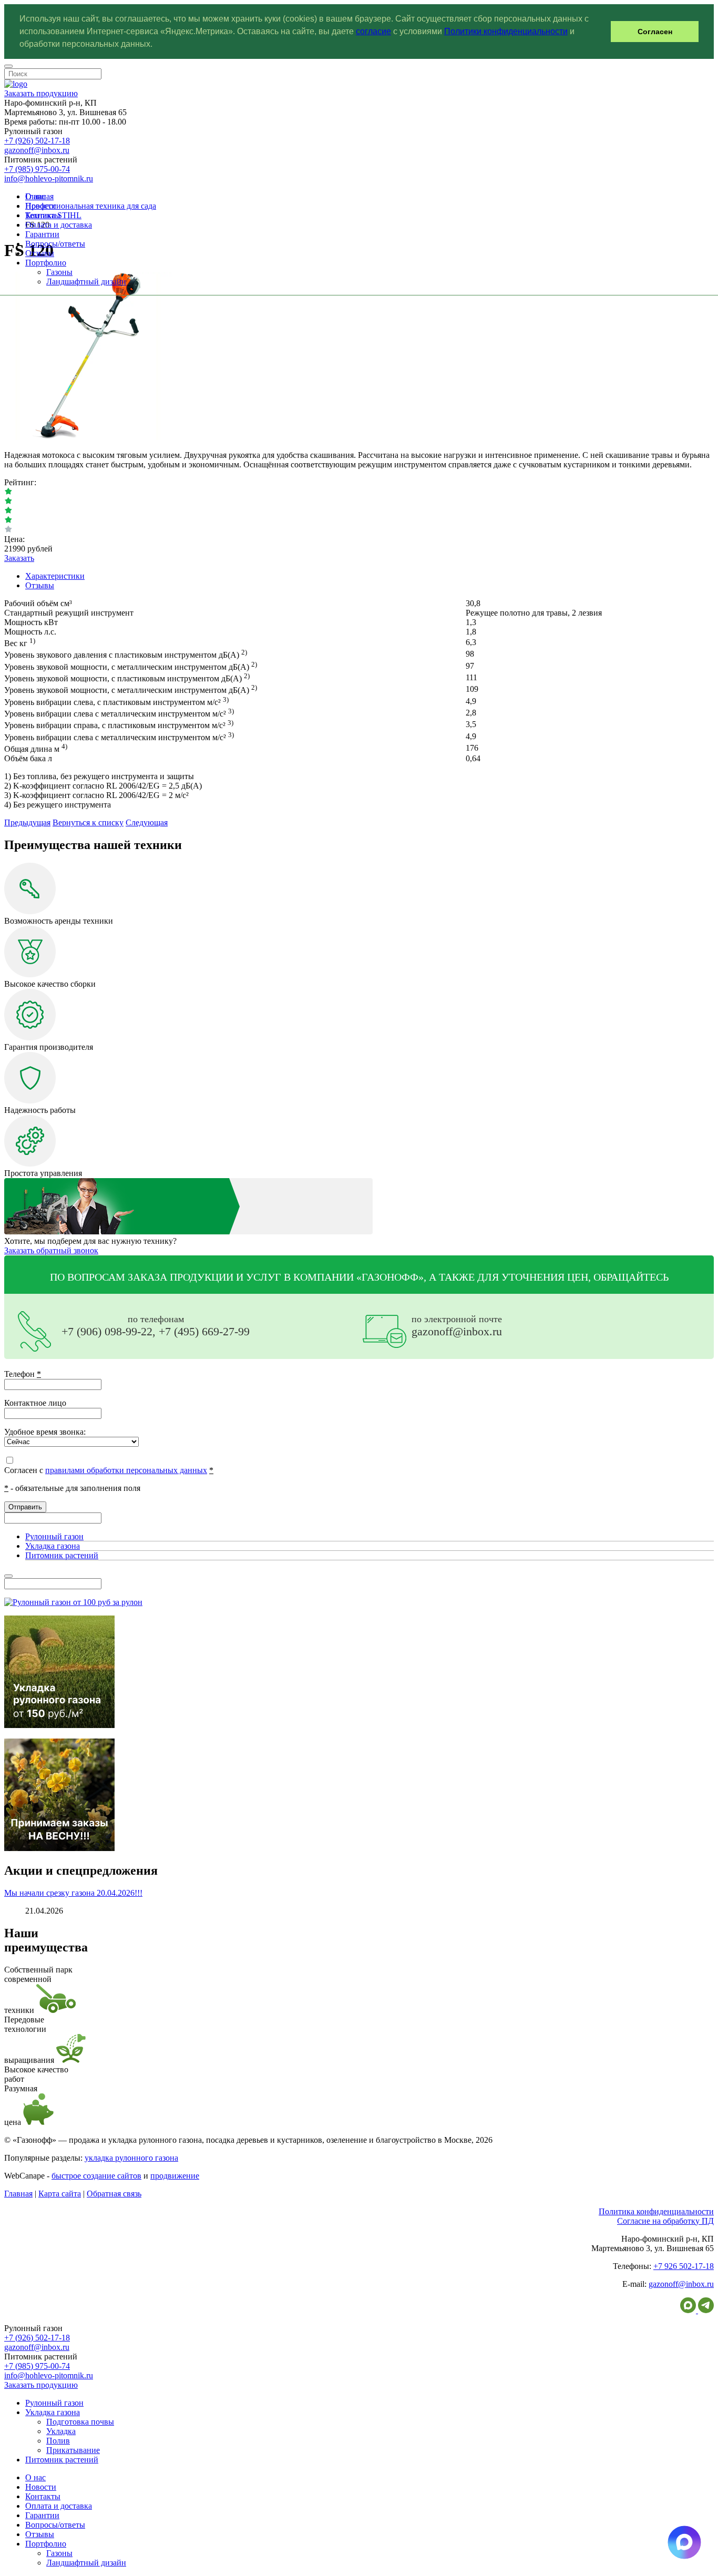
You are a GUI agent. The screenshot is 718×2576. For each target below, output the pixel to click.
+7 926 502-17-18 (684, 2266)
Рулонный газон (54, 1536)
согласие (373, 31)
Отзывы (40, 253)
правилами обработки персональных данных (126, 1470)
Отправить (25, 1507)
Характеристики (55, 576)
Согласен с (109, 1470)
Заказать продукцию (41, 93)
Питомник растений (62, 1555)
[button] (156, 45)
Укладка (61, 2431)
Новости (41, 206)
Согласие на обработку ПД (665, 2221)
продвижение (175, 2176)
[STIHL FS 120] (88, 437)
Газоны (59, 272)
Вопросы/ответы (55, 244)
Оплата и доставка (59, 225)
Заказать (19, 558)
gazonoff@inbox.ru (37, 150)
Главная (18, 2194)
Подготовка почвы (80, 2422)
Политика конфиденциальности (656, 2211)
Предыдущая (27, 822)
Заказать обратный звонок (51, 1250)
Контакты (43, 215)
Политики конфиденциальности (506, 31)
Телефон (23, 1374)
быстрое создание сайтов (96, 2176)
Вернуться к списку (88, 822)
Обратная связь (114, 2194)
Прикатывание (73, 2450)
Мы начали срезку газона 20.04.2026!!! (73, 1893)
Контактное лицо (35, 1403)
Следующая (147, 822)
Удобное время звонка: (45, 1432)
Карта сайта (60, 2194)
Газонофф (390, 1277)
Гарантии (42, 234)
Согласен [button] (655, 32)
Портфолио (46, 263)
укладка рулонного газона (131, 2158)
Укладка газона (53, 1546)
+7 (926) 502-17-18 (37, 141)
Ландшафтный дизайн (86, 282)
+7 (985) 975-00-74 (37, 169)
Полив (58, 2441)
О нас (35, 196)
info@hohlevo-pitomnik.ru (49, 178)
